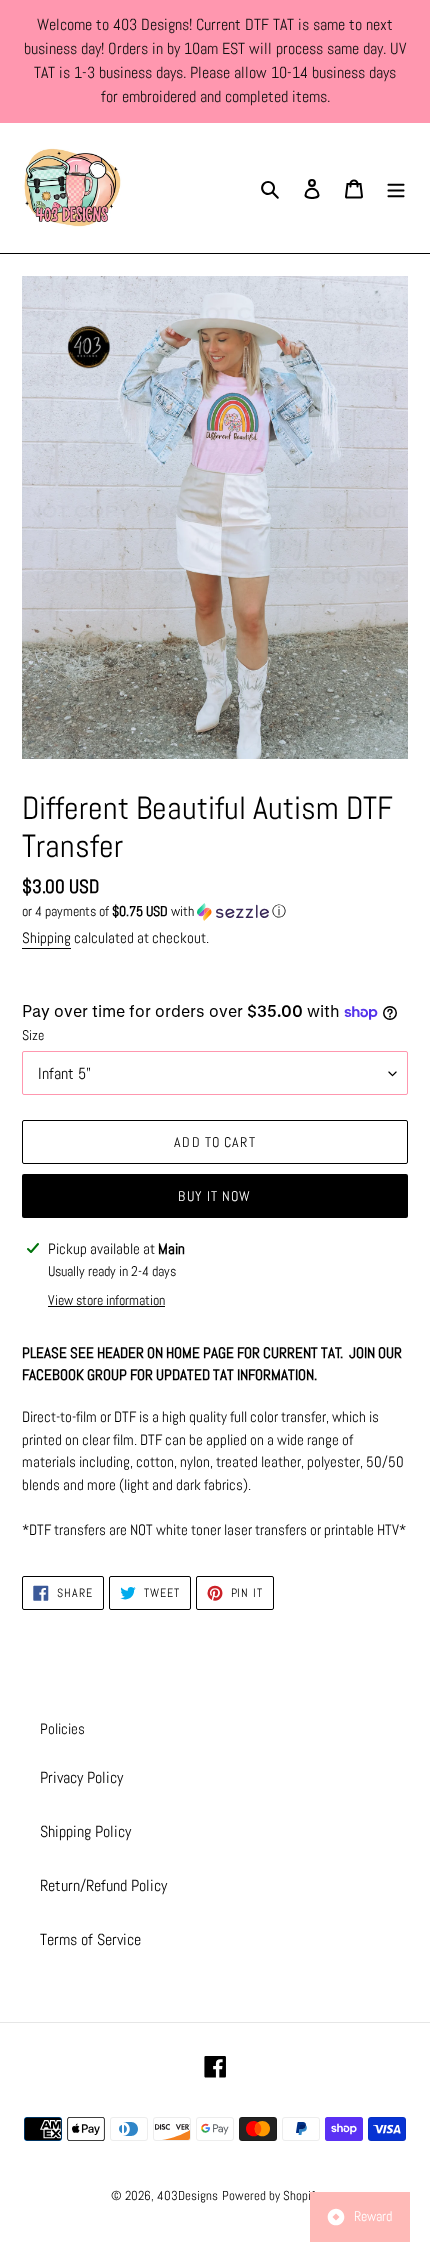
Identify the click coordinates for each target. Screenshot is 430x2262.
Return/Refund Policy (103, 1885)
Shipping (46, 937)
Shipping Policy (85, 1831)
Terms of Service (90, 1939)
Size (33, 1035)
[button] (154, 911)
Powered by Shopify (271, 2195)
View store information (106, 1300)
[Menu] (396, 188)
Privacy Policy (81, 1777)
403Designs (187, 2195)
